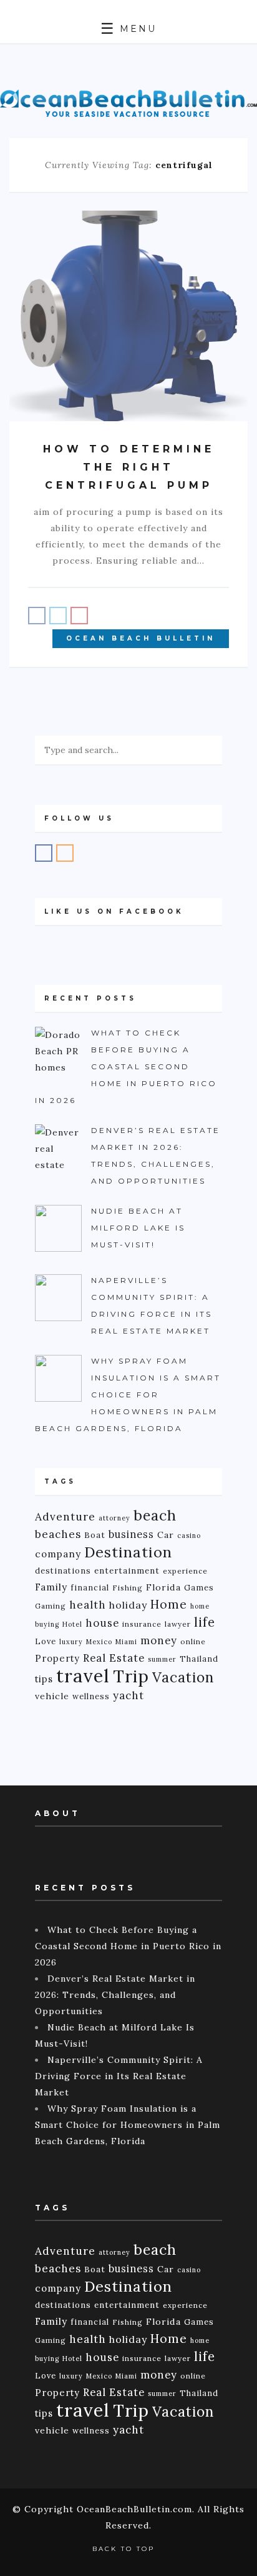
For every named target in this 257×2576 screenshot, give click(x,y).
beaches (58, 1534)
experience (185, 1571)
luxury (71, 1642)
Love (46, 1641)
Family (51, 1587)
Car (166, 1535)
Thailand (199, 1659)
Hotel (72, 1624)
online (193, 1641)
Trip (131, 1676)
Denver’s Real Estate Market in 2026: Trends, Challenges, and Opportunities (115, 1995)
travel (83, 1675)
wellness (91, 1696)
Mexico (99, 1642)
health (88, 1605)
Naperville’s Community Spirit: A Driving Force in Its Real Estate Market (119, 2076)
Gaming (51, 1606)
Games (199, 1587)
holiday (128, 1605)
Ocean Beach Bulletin (141, 638)
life (205, 1622)
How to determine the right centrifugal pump (129, 467)
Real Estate (114, 1658)
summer (162, 1659)
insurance (142, 1624)
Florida (163, 1587)
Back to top (125, 2549)
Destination (128, 1552)
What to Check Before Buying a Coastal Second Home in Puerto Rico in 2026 (128, 1946)
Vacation (183, 1677)
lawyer (178, 1624)
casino (189, 1535)
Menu (136, 29)
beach (155, 1515)
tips (44, 1679)
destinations (63, 1570)
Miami (126, 1642)
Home (169, 1604)
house (102, 1623)
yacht (128, 1695)
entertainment (127, 1571)
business (131, 1534)
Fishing (128, 1588)
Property (57, 1658)
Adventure (65, 1516)
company (58, 1554)
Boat (95, 1535)
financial (90, 1587)
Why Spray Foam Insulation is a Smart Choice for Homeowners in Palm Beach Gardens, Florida (128, 2125)
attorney (114, 1518)
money (159, 1640)
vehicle (52, 1696)
